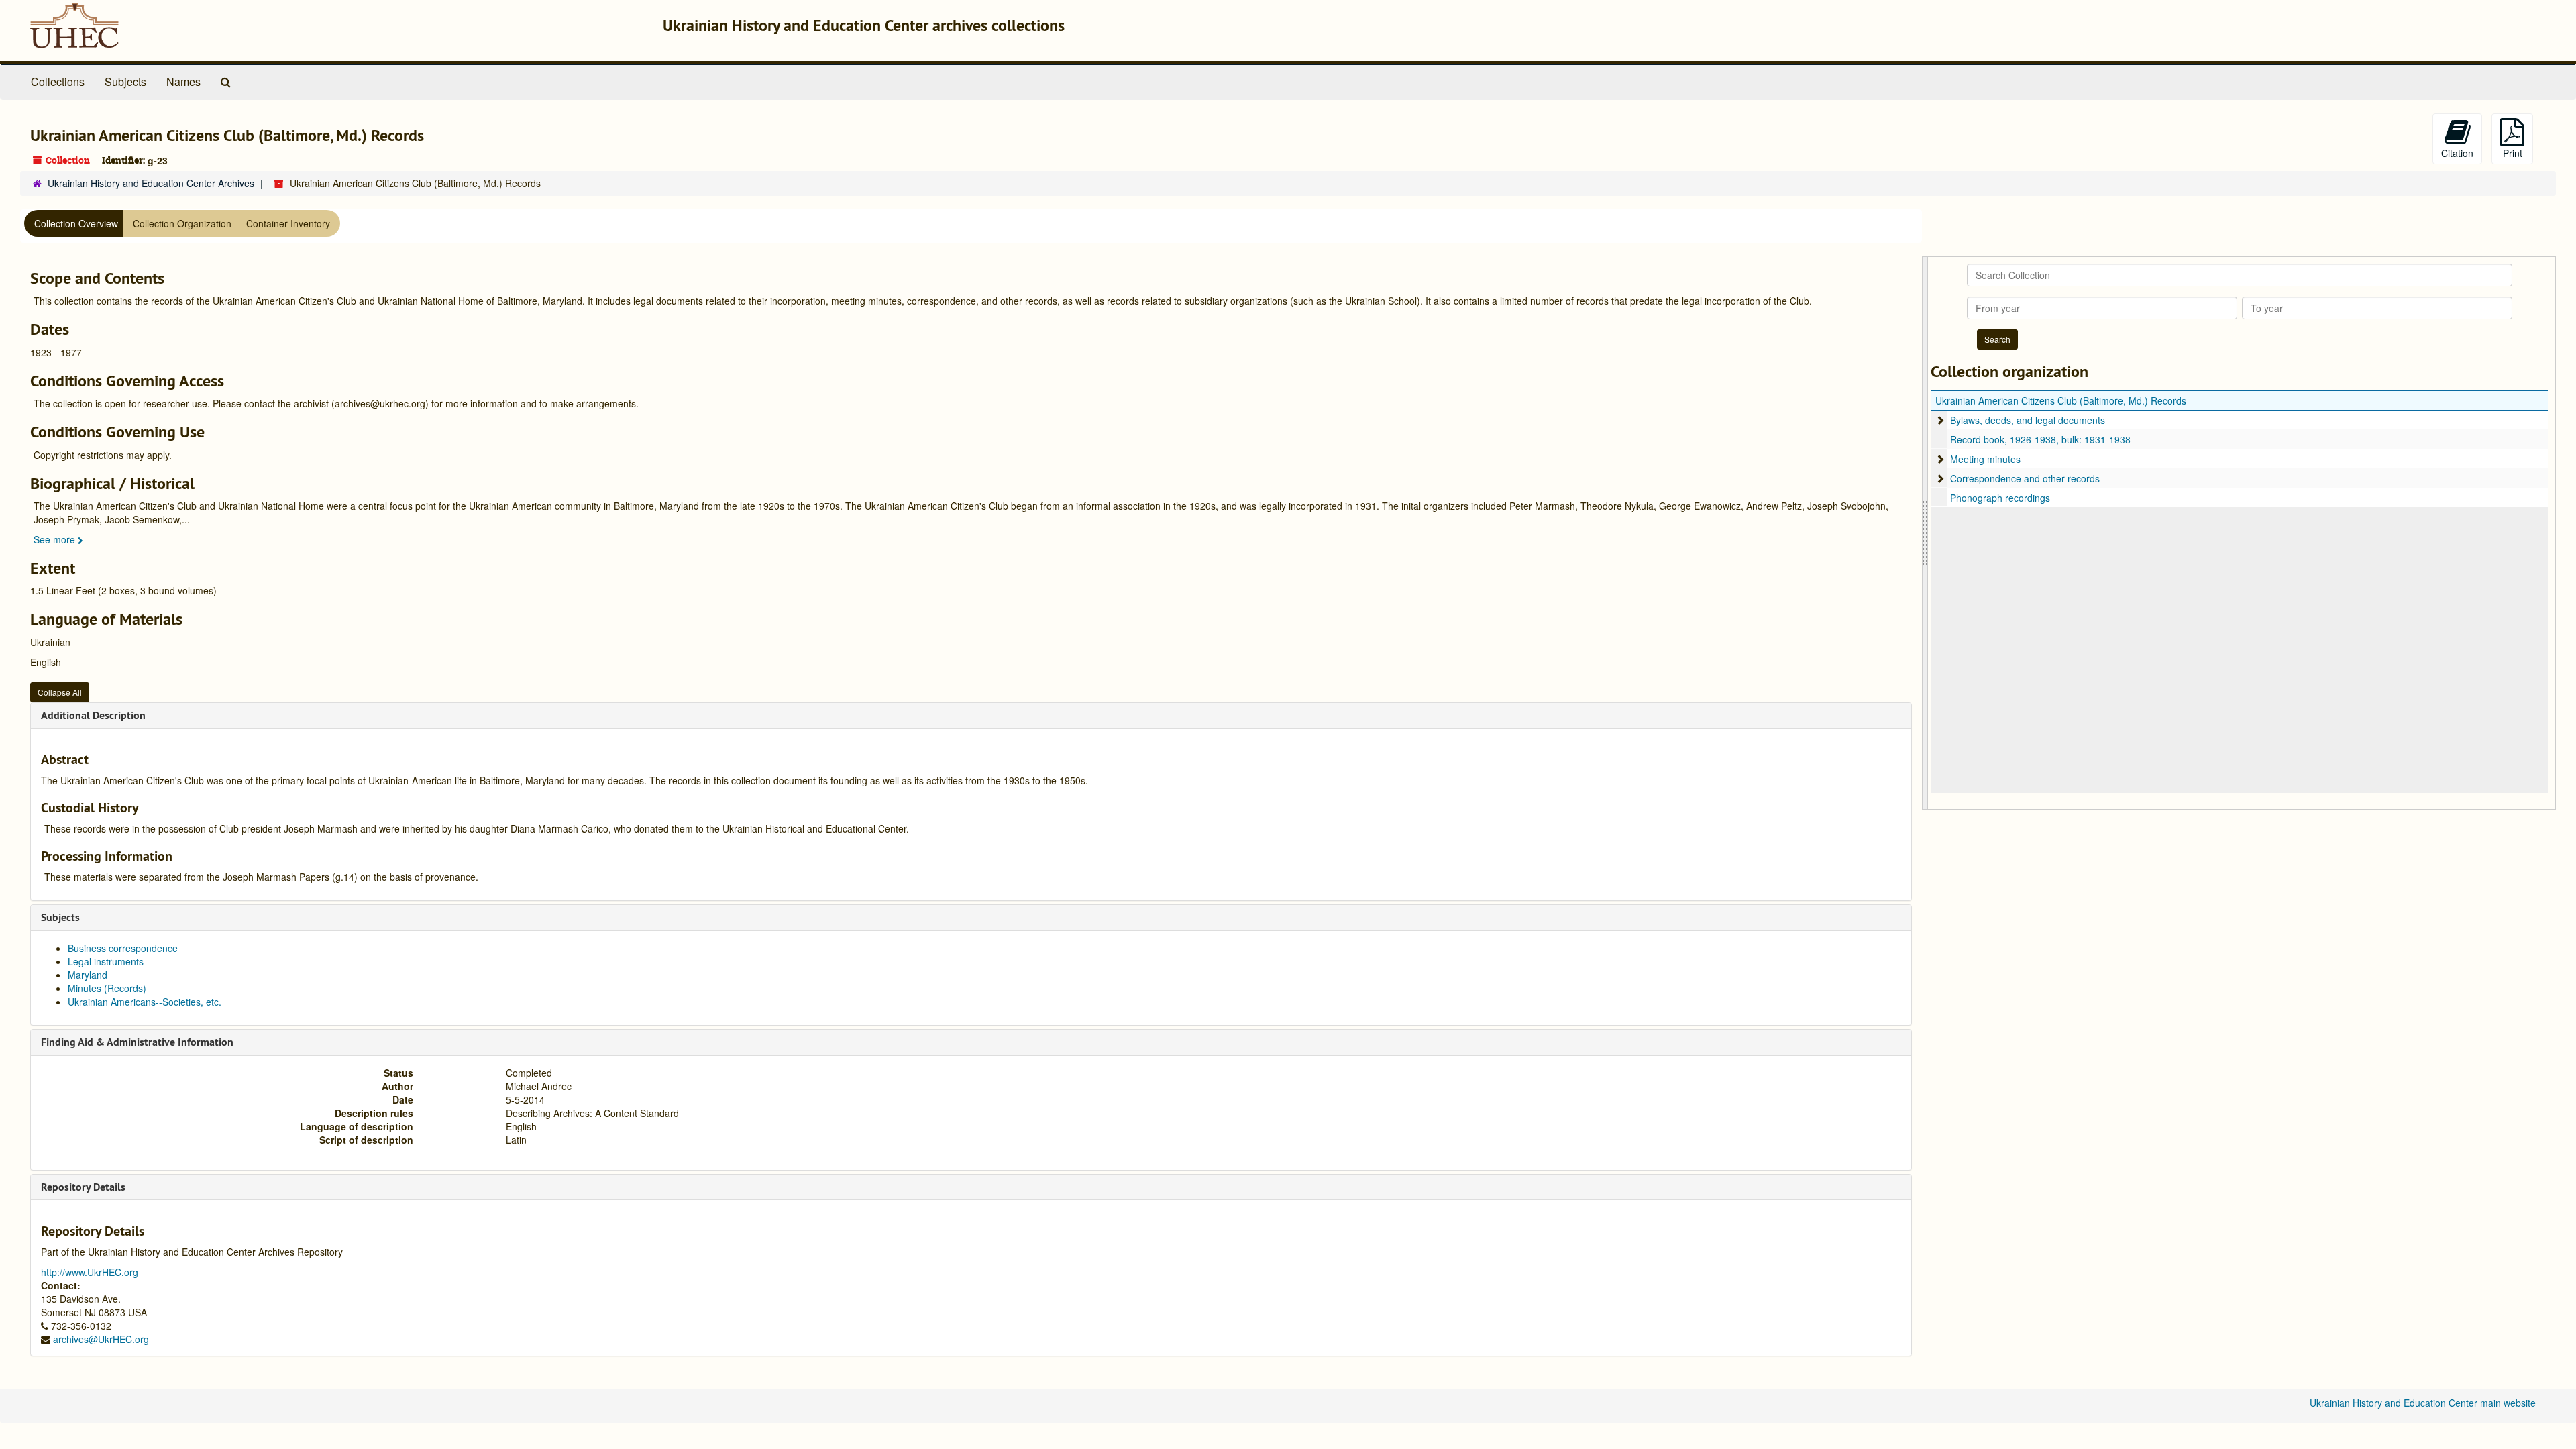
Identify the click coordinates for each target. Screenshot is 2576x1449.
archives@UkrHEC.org (101, 1339)
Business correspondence (123, 948)
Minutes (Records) (107, 988)
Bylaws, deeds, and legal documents (2028, 420)
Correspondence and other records (2025, 478)
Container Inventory (288, 223)
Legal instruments (106, 961)
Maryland (88, 975)
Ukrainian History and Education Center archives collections (864, 25)
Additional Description (93, 715)
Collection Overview (76, 223)
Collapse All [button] (60, 692)
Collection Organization (182, 223)
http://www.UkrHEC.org (90, 1272)
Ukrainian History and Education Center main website (2423, 1403)
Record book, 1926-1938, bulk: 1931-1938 (2040, 439)
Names (183, 82)
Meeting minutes (1985, 459)
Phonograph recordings (2000, 498)
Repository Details (83, 1187)
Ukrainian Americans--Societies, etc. (145, 1002)
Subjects (125, 82)
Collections (58, 82)
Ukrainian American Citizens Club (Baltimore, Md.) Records (2061, 400)
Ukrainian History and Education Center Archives (151, 183)
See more (56, 539)
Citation (2457, 153)
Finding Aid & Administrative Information (137, 1042)
